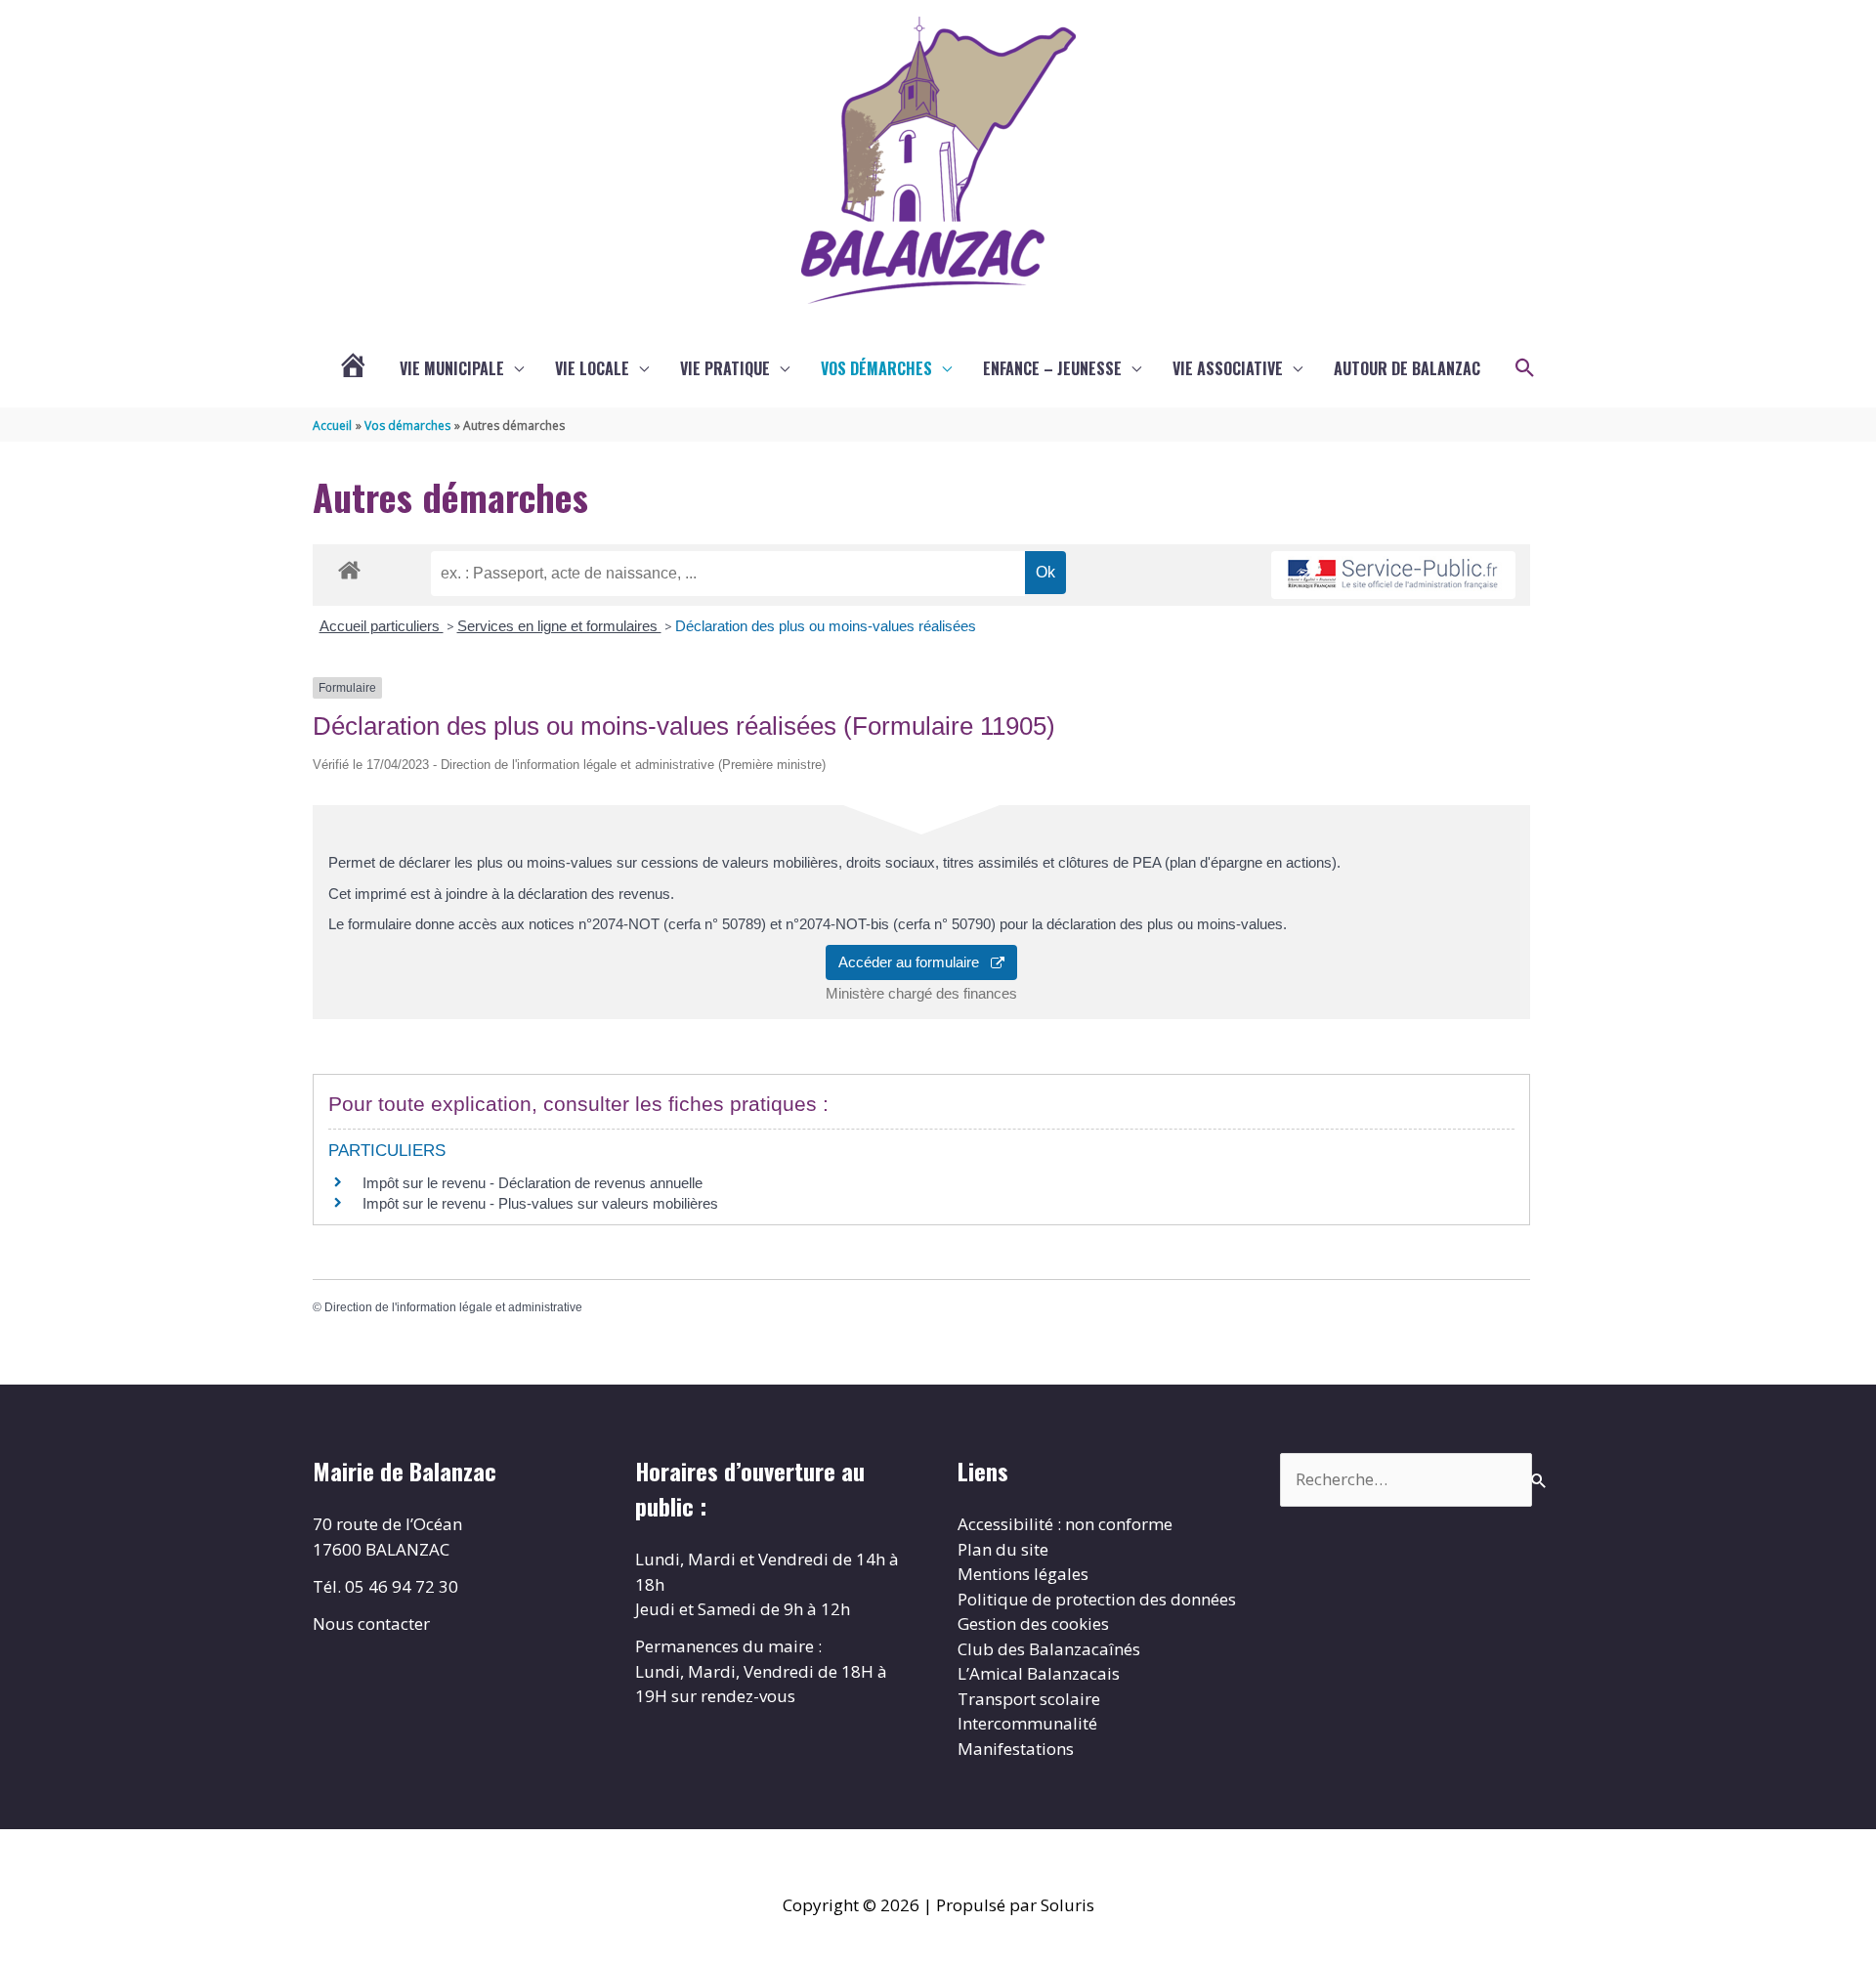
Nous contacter (371, 1623)
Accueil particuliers (382, 626)
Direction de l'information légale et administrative (453, 1307)
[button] (1525, 368)
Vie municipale (452, 368)
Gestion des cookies (1033, 1623)
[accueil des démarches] (349, 567)
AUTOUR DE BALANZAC (1407, 368)
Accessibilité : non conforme (1065, 1524)
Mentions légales (1023, 1574)
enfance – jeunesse (1052, 368)
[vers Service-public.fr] (1393, 575)
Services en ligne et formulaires (559, 626)
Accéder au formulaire (915, 962)
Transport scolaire (1029, 1699)
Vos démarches (876, 368)
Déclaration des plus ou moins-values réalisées (826, 626)
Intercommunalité (1027, 1723)
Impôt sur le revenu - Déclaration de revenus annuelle (533, 1183)
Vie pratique (725, 368)
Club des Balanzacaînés (1049, 1649)
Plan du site (1003, 1549)
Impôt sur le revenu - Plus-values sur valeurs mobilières (540, 1203)
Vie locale (592, 368)
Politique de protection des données (1097, 1599)
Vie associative (1228, 368)
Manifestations (1016, 1749)
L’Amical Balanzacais (1039, 1673)
